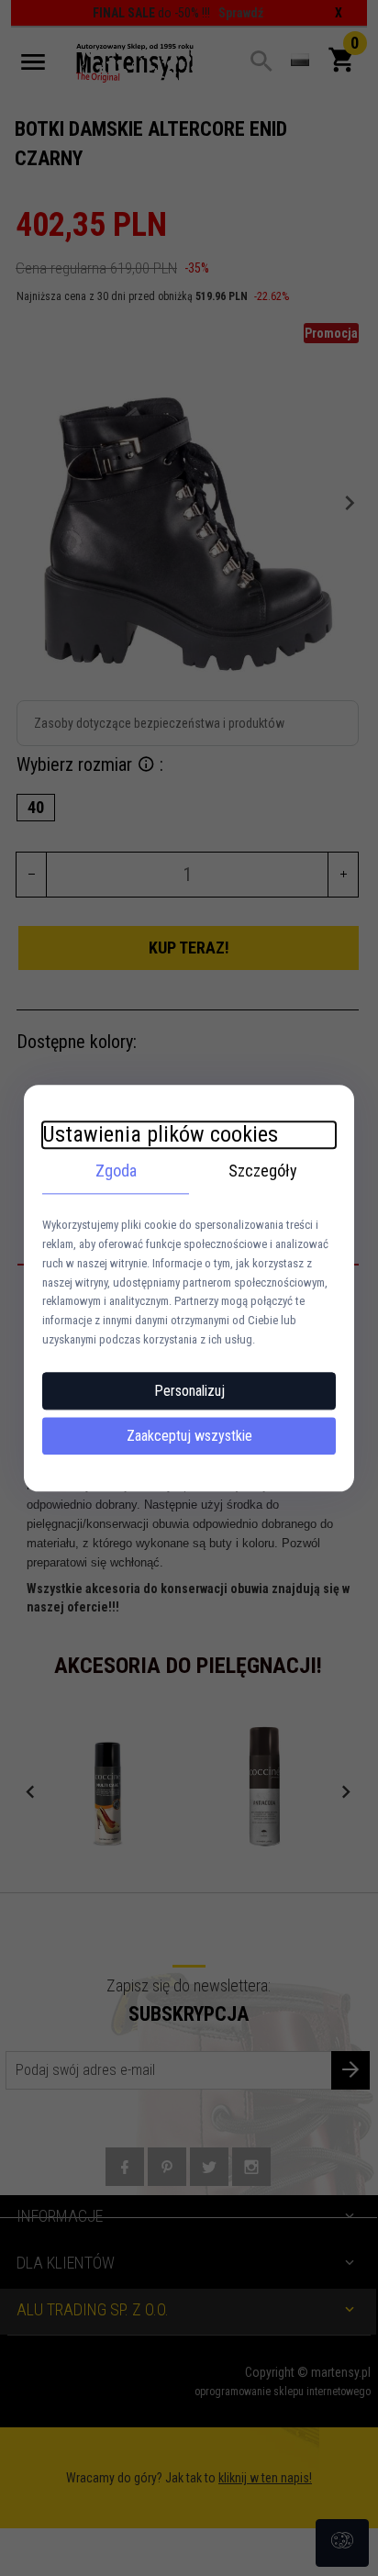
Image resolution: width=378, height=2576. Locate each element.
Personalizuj (189, 1391)
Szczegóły (263, 1171)
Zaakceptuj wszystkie (189, 1436)
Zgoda (116, 1171)
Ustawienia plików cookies (160, 1134)
